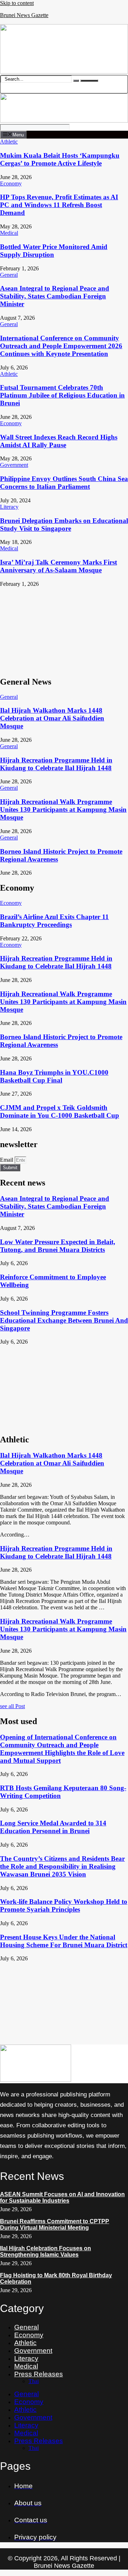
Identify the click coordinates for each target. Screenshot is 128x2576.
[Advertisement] (64, 629)
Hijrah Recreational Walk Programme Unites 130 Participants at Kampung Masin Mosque (63, 809)
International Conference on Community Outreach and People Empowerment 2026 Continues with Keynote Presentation (61, 346)
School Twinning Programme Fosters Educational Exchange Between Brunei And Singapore (64, 1320)
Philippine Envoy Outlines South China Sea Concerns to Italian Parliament (64, 483)
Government (33, 2351)
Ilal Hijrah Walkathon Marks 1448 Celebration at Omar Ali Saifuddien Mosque (52, 718)
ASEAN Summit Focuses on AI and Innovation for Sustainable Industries (62, 2197)
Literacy (26, 2358)
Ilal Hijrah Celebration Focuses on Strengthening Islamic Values (46, 2251)
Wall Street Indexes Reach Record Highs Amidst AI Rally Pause (59, 441)
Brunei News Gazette (24, 15)
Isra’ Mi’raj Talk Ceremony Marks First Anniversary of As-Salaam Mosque (58, 566)
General (26, 2327)
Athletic (25, 2343)
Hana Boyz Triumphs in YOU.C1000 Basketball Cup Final (54, 1076)
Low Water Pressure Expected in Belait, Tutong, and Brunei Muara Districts (58, 1246)
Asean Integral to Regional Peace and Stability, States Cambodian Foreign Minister (55, 296)
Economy (29, 2335)
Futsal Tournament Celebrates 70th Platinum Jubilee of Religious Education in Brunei (62, 395)
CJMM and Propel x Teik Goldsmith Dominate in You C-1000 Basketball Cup (60, 1111)
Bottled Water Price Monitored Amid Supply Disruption (54, 251)
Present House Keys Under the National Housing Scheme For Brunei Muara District (64, 1941)
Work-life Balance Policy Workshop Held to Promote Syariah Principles (64, 1905)
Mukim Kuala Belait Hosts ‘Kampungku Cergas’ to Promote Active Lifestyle (60, 159)
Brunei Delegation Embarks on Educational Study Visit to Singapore (64, 525)
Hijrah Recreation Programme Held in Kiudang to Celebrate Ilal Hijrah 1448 (56, 764)
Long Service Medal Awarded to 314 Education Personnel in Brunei (53, 1827)
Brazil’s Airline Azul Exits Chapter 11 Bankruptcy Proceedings (54, 921)
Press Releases (39, 2374)
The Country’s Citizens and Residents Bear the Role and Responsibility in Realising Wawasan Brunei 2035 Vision (62, 1866)
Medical (26, 2366)
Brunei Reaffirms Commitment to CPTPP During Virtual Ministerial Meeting (55, 2224)
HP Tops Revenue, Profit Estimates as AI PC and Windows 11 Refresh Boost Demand (59, 205)
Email (7, 1160)
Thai (34, 2381)
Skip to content (17, 3)
